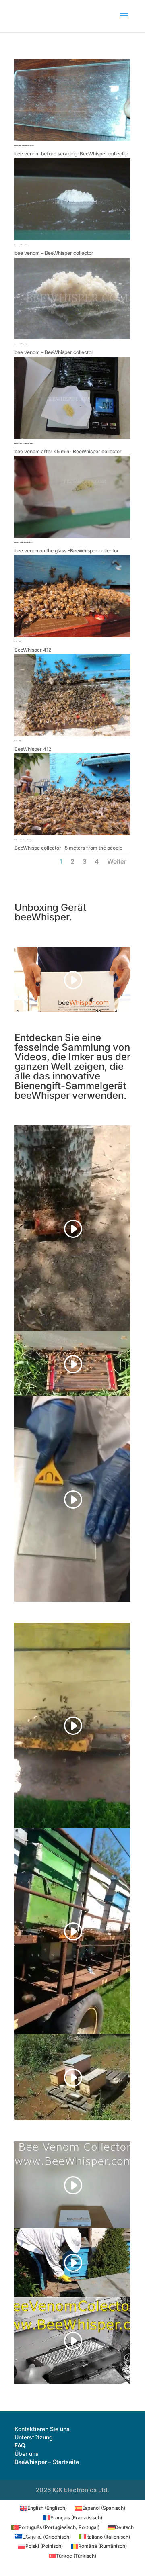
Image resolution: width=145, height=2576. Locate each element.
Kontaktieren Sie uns (42, 2429)
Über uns (27, 2454)
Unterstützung (34, 2437)
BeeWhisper (31, 2462)
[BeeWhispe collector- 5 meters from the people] (72, 833)
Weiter (117, 861)
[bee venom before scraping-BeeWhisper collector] (72, 139)
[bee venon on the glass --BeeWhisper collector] (72, 536)
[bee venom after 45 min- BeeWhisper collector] (72, 437)
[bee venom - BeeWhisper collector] (72, 238)
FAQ (20, 2445)
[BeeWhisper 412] (72, 635)
